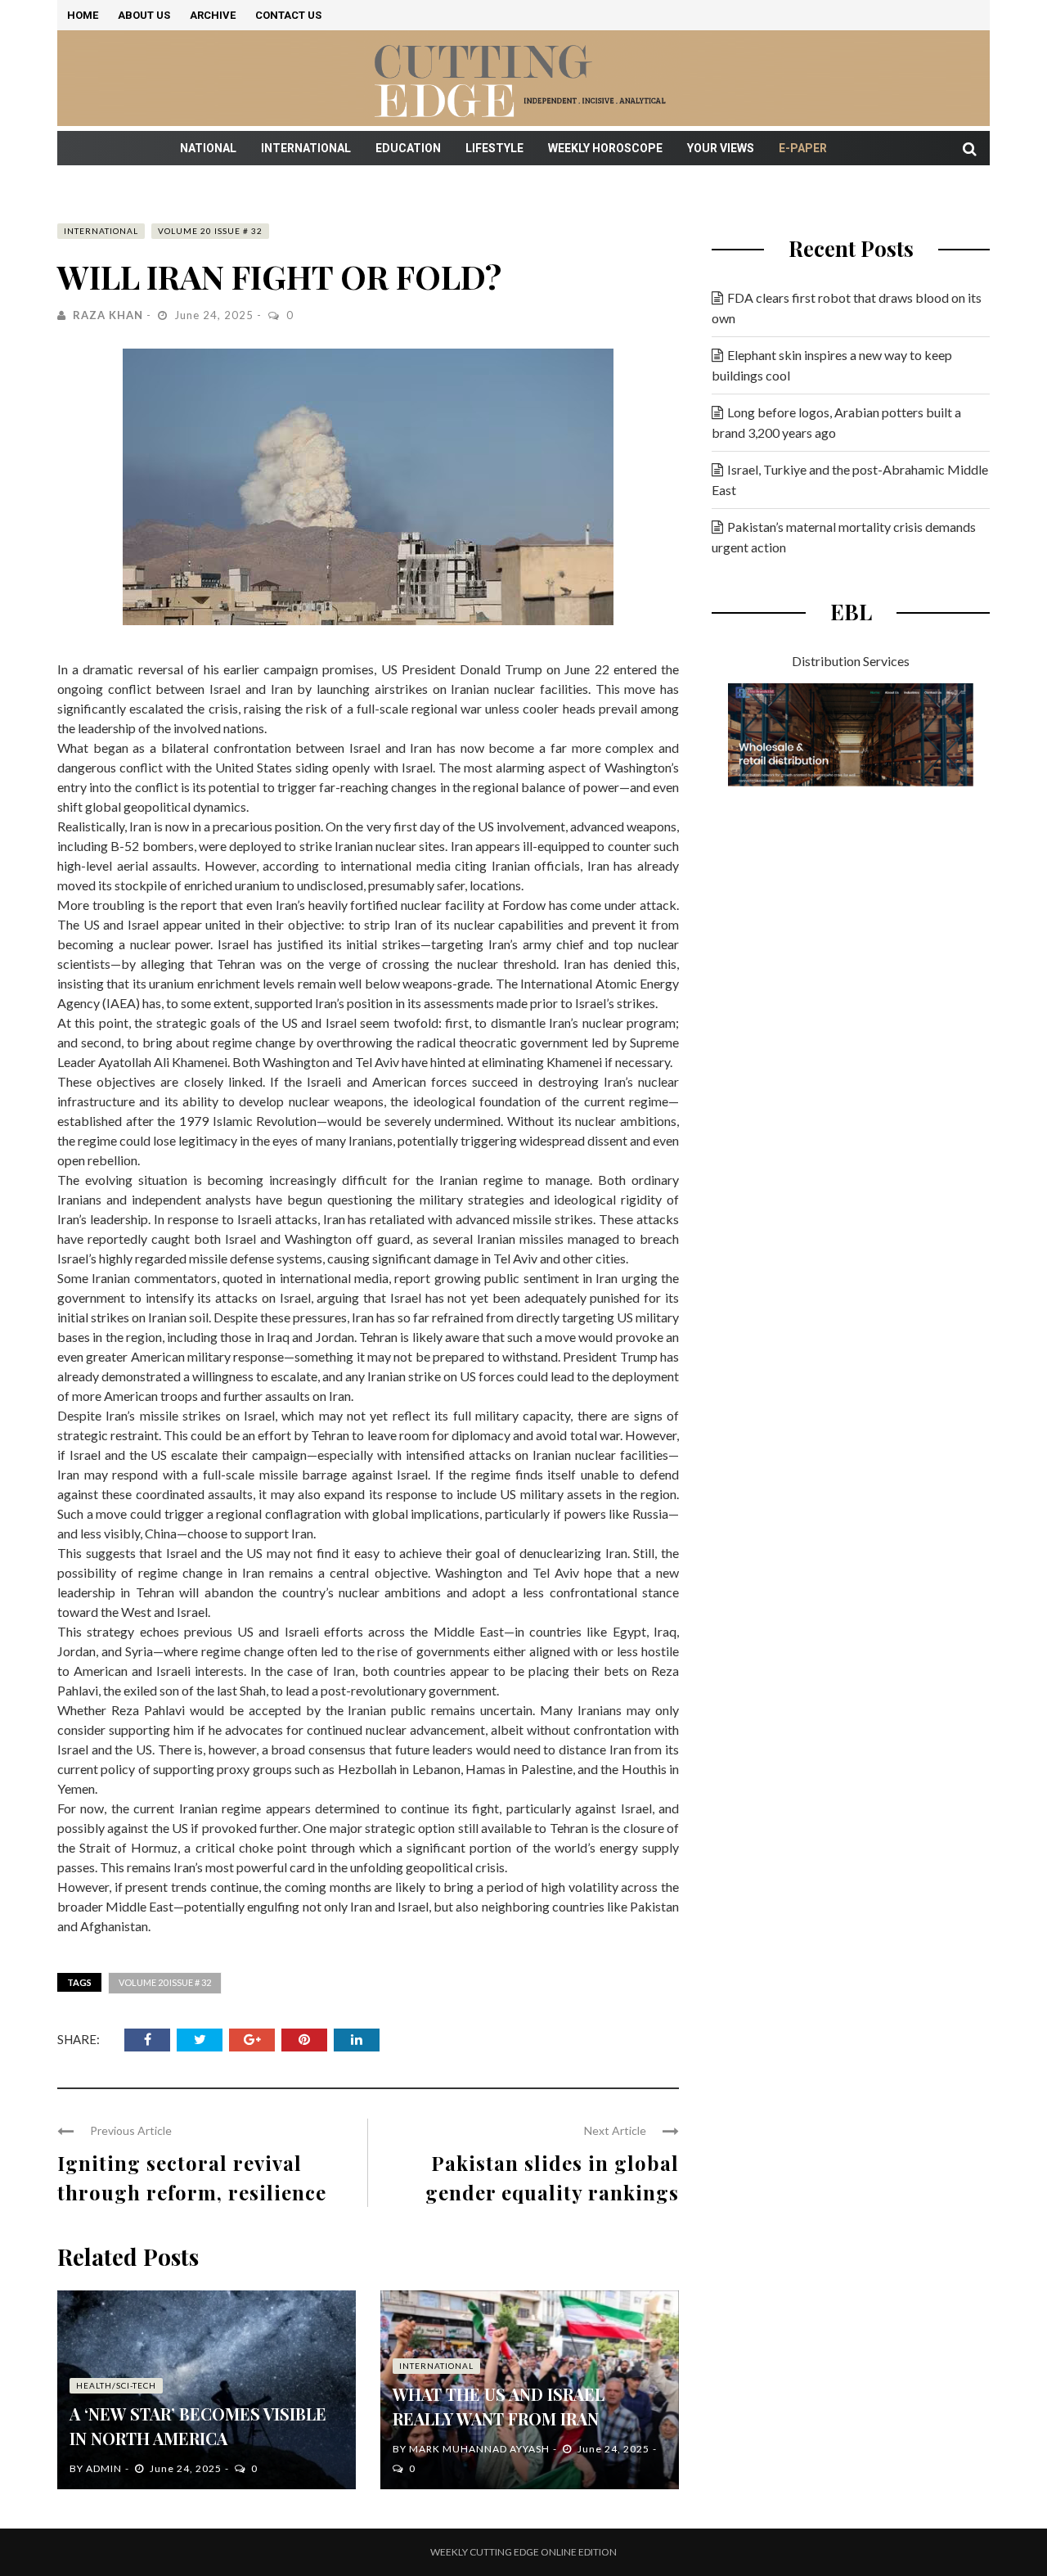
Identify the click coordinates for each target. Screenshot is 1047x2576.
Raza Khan (108, 315)
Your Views (721, 148)
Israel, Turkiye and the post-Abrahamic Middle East (850, 480)
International (306, 148)
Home (83, 15)
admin (104, 2468)
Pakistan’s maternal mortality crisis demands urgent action (844, 537)
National (208, 148)
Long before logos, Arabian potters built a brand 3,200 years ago (836, 422)
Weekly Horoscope (605, 148)
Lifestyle (494, 148)
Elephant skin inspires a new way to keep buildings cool (832, 365)
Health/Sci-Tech (116, 2385)
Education (408, 148)
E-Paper (803, 148)
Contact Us (288, 15)
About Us (144, 15)
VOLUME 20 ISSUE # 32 (210, 231)
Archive (213, 15)
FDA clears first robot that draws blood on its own (847, 308)
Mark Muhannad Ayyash (479, 2449)
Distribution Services (851, 661)
